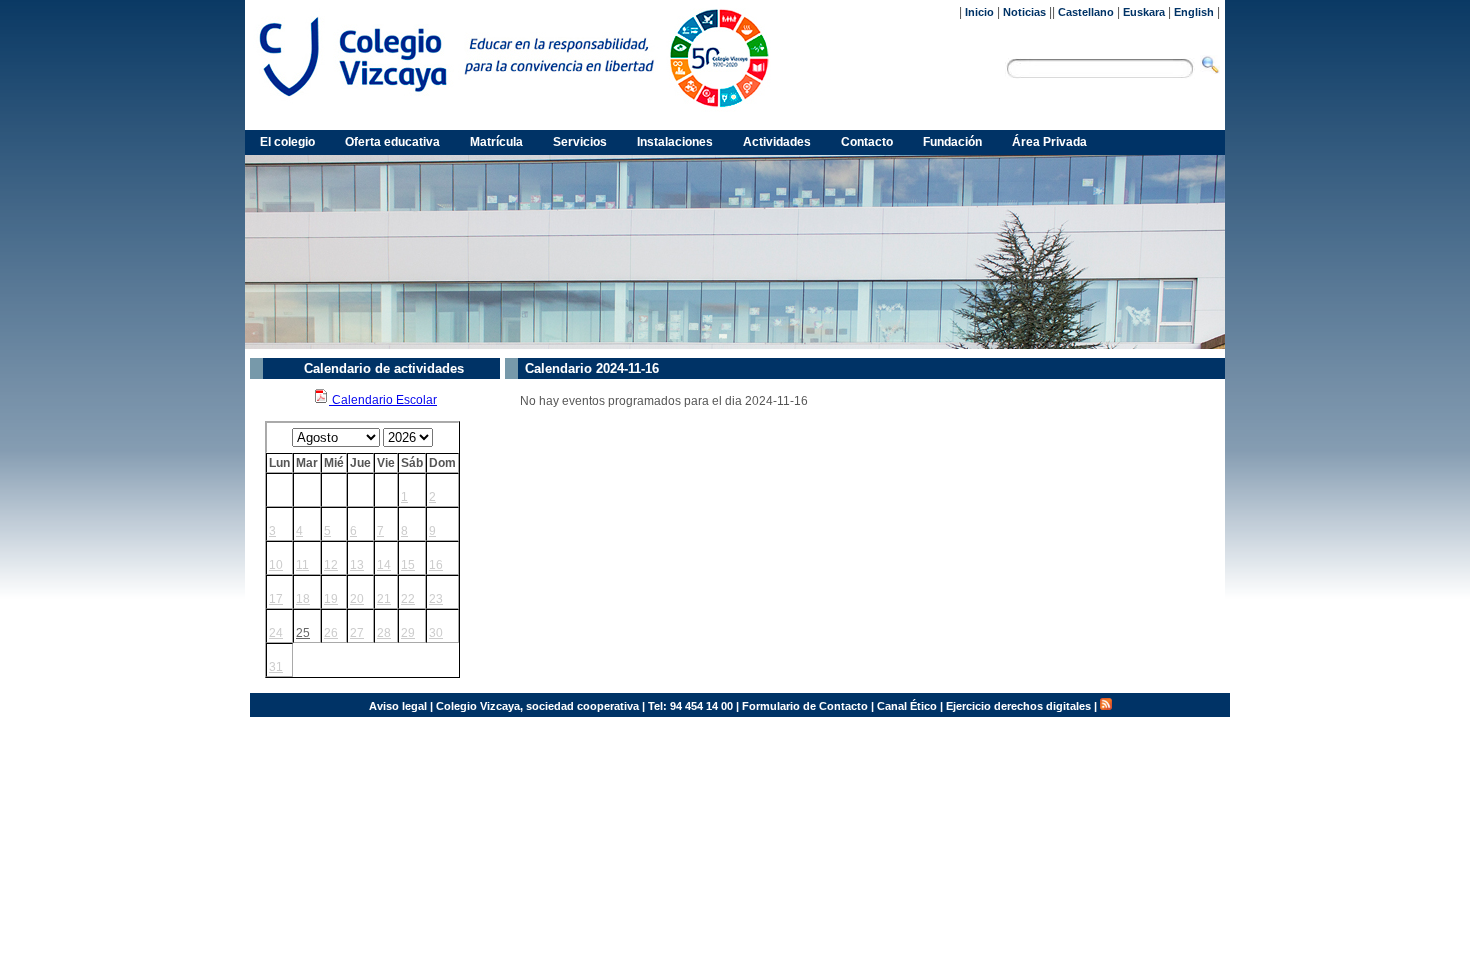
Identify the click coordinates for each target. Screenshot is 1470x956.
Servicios (580, 142)
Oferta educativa (392, 142)
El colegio (287, 142)
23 (436, 599)
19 (331, 599)
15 (408, 565)
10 (276, 565)
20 (357, 599)
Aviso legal (398, 706)
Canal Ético (907, 706)
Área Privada (1049, 142)
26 (331, 633)
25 (303, 633)
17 (276, 599)
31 (276, 667)
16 (436, 565)
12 (331, 565)
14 (384, 565)
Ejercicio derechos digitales (1018, 706)
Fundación (952, 142)
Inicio (979, 12)
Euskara (1144, 12)
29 (408, 633)
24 (276, 633)
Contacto (867, 142)
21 (384, 599)
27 (357, 633)
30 (436, 633)
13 (357, 565)
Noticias (1024, 12)
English (1194, 12)
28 (384, 633)
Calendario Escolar (383, 400)
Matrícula (496, 142)
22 (408, 599)
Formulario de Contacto (805, 706)
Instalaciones (675, 142)
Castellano (1086, 12)
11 (302, 565)
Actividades (777, 142)
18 (303, 599)
